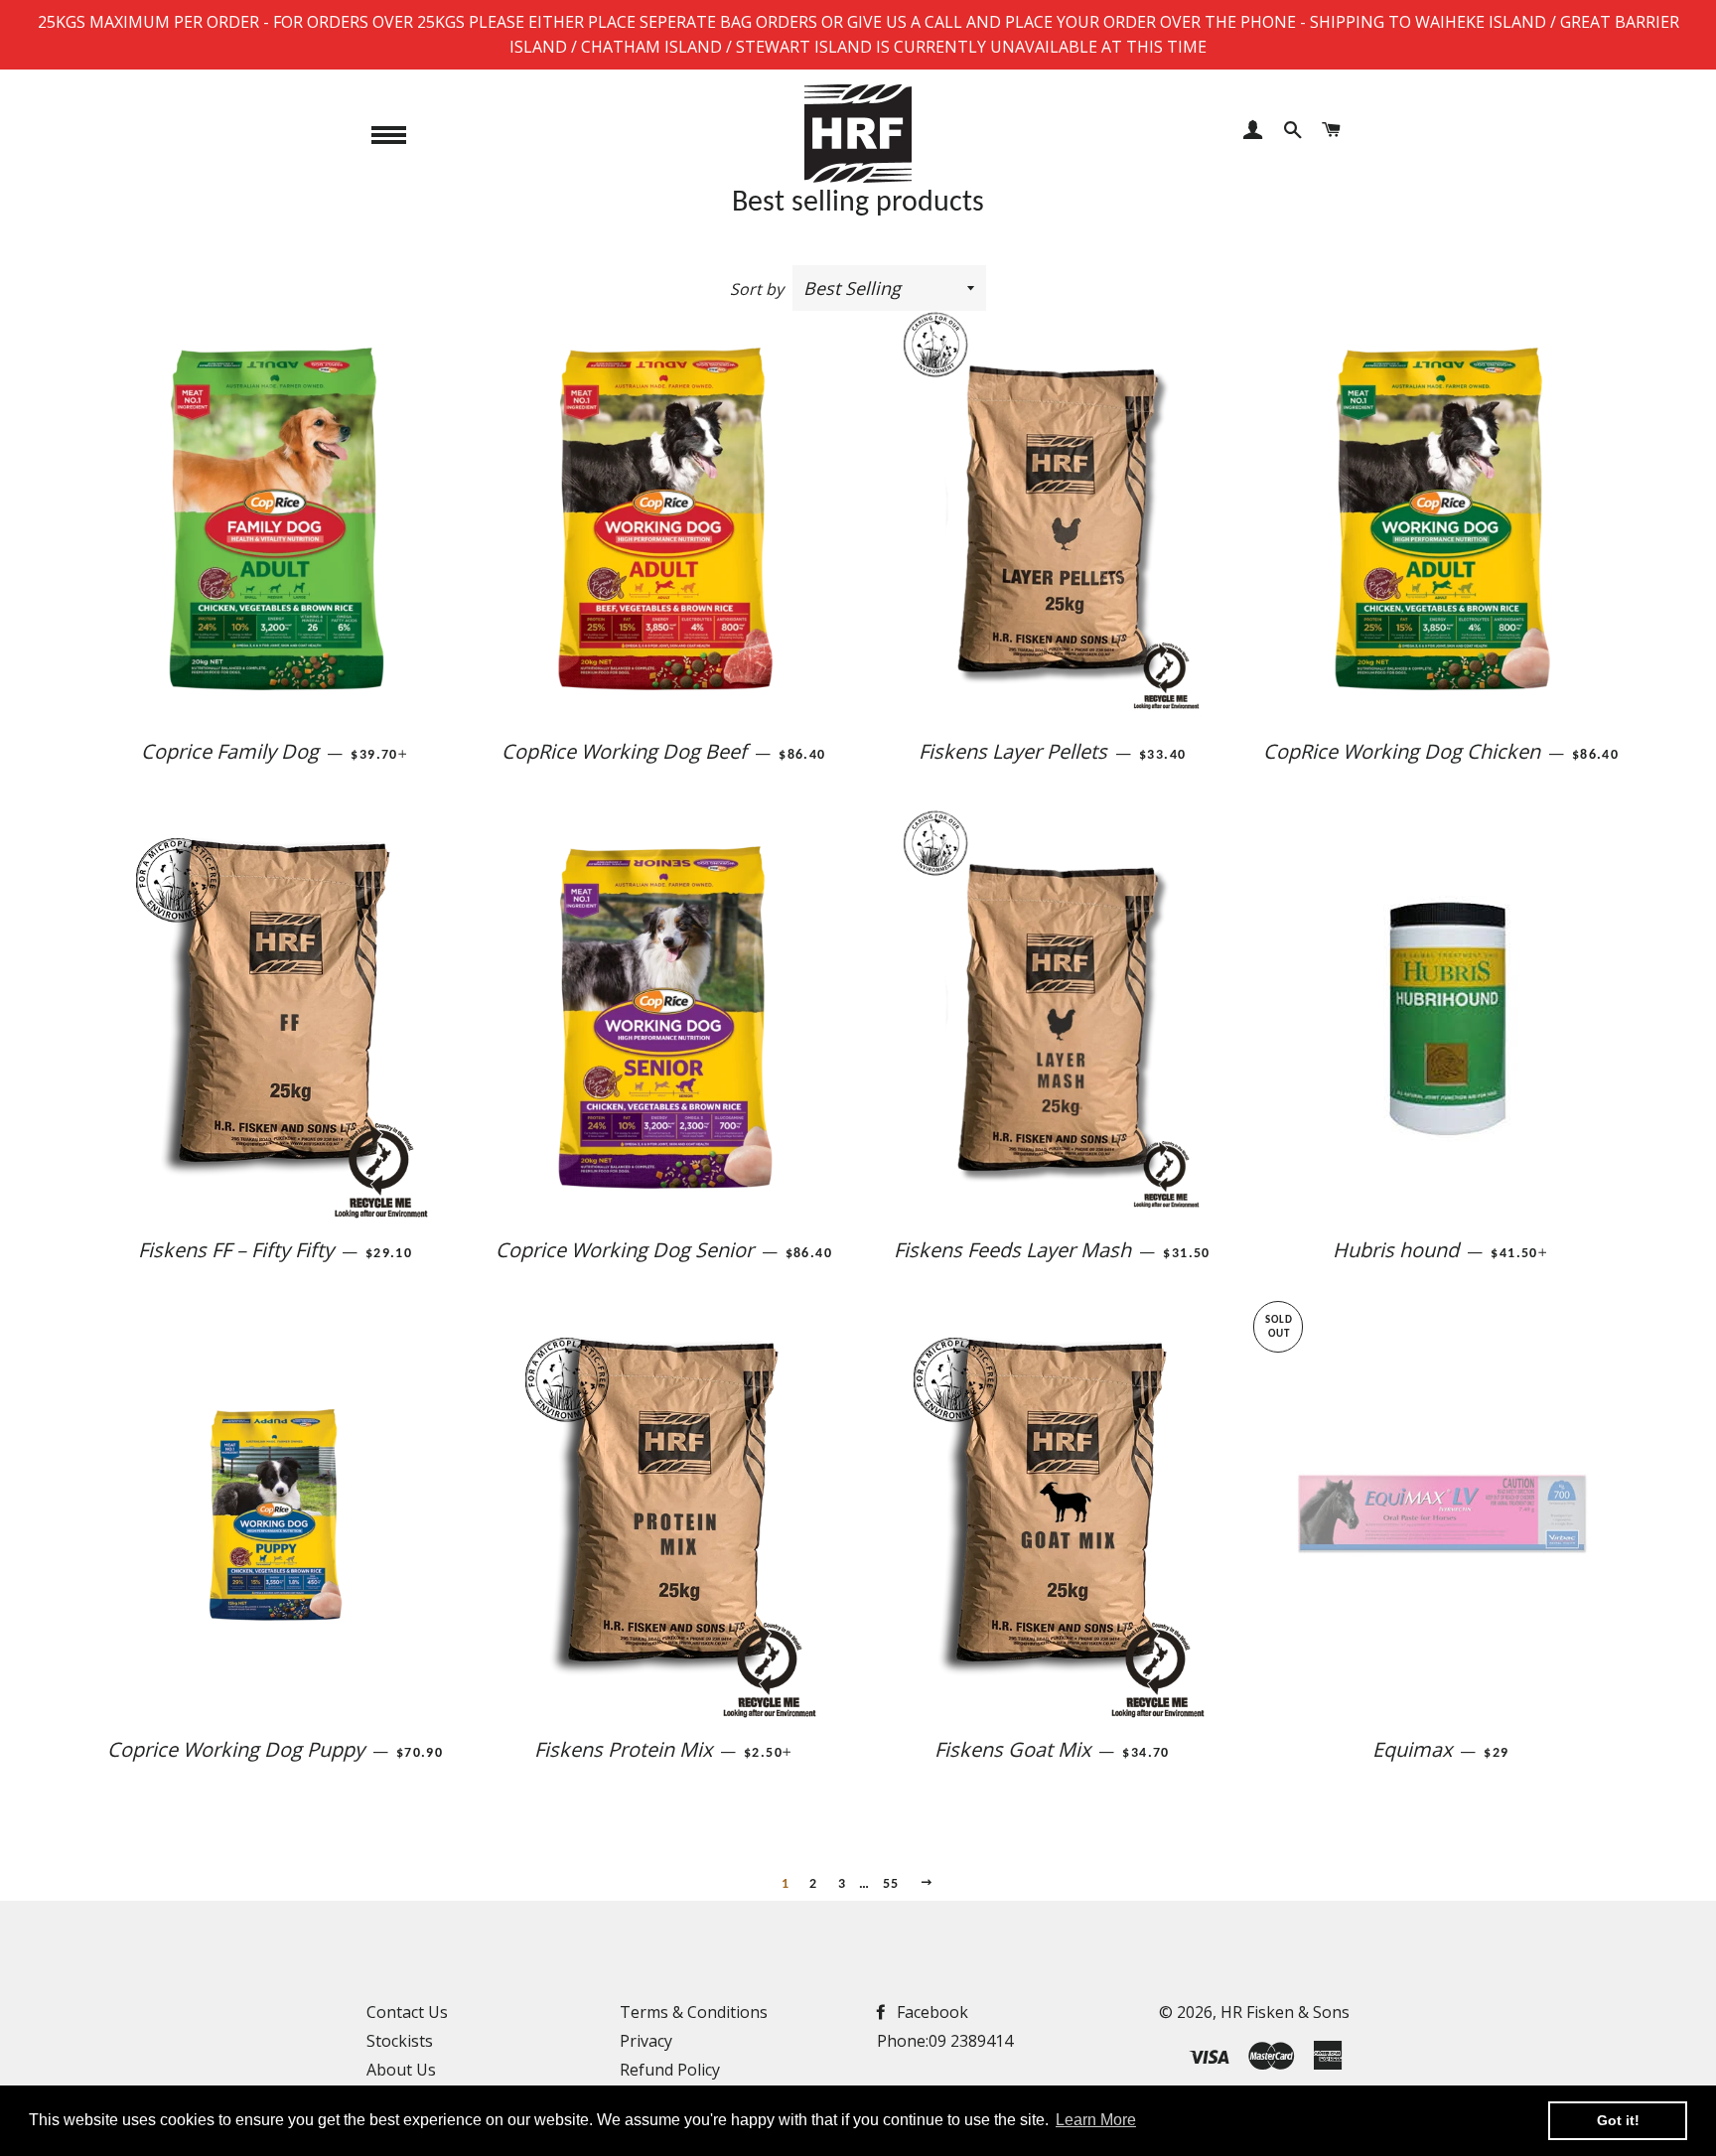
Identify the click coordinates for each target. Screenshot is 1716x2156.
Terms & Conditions (694, 2012)
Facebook (930, 2012)
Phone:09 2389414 (945, 2041)
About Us (401, 2070)
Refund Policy (670, 2070)
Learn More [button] (1096, 2120)
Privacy (646, 2041)
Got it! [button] (1618, 2120)
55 (891, 1884)
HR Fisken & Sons (1285, 2012)
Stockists (400, 2041)
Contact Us (407, 2012)
